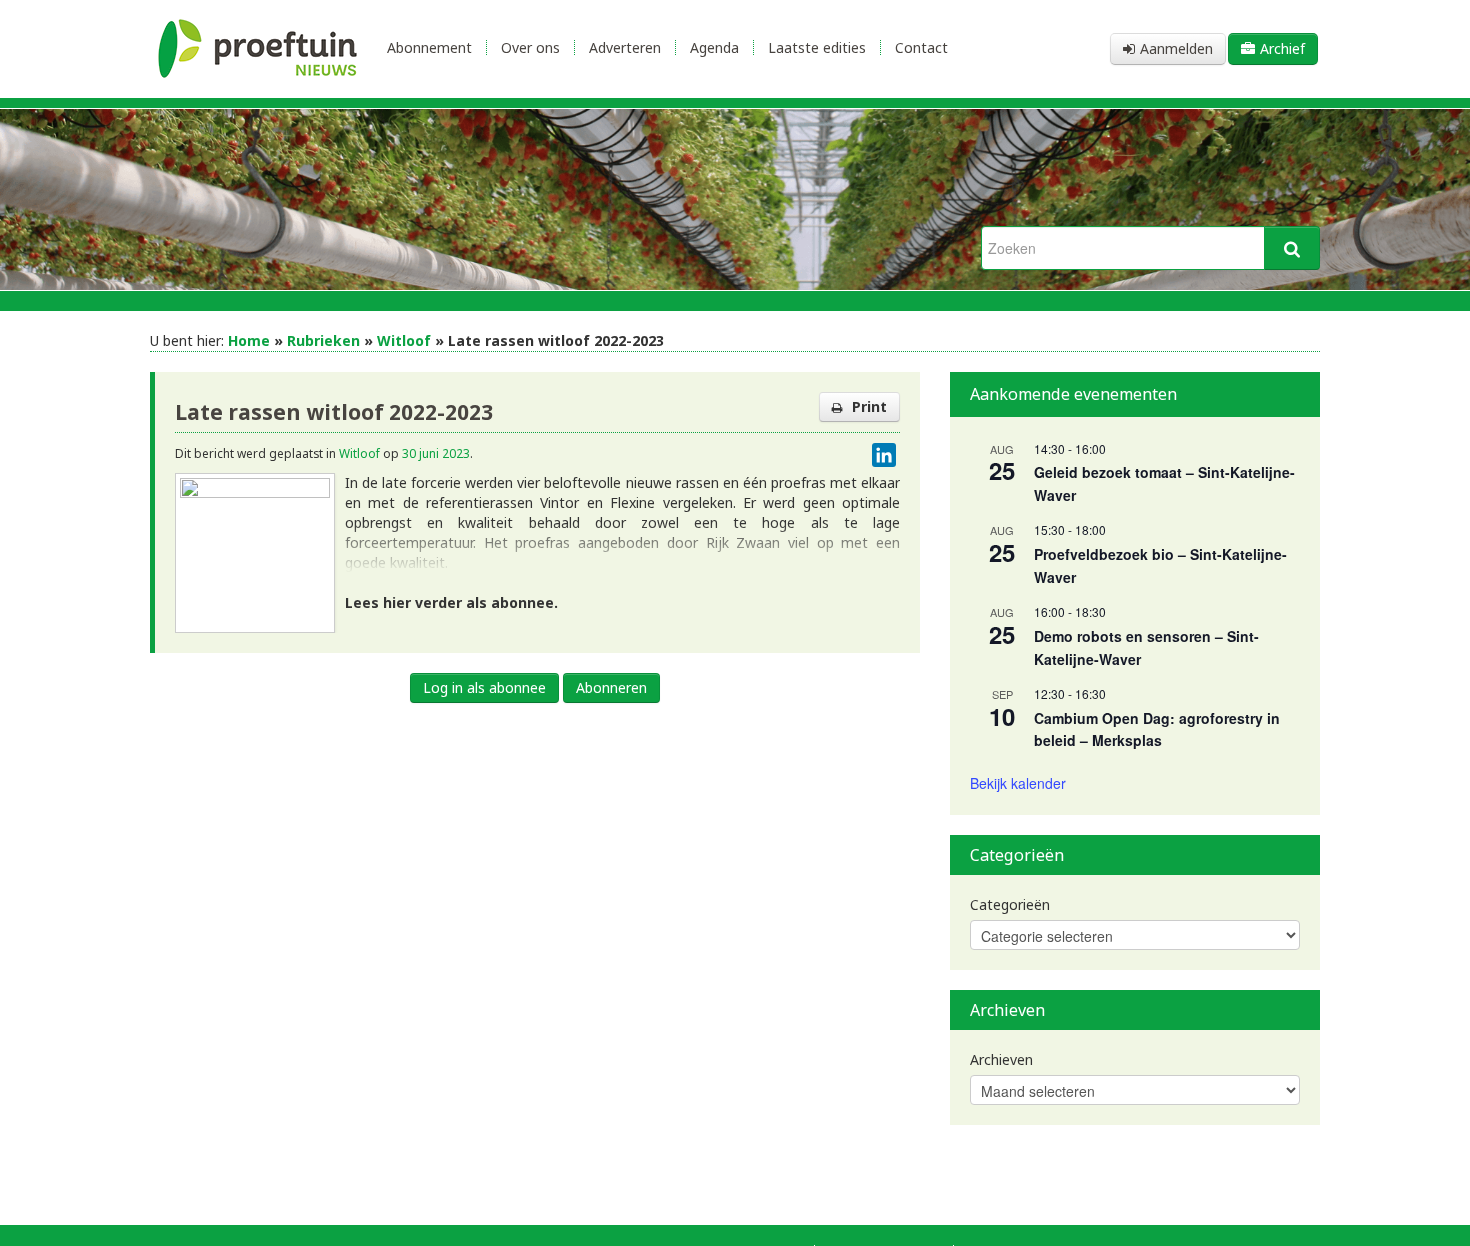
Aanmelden (1176, 48)
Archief (1282, 48)
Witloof (404, 340)
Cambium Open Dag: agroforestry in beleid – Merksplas (1157, 729)
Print (869, 406)
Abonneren (611, 687)
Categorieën (1010, 904)
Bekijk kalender (1018, 783)
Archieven (1001, 1059)
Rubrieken (323, 340)
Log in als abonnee (484, 687)
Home (249, 340)
